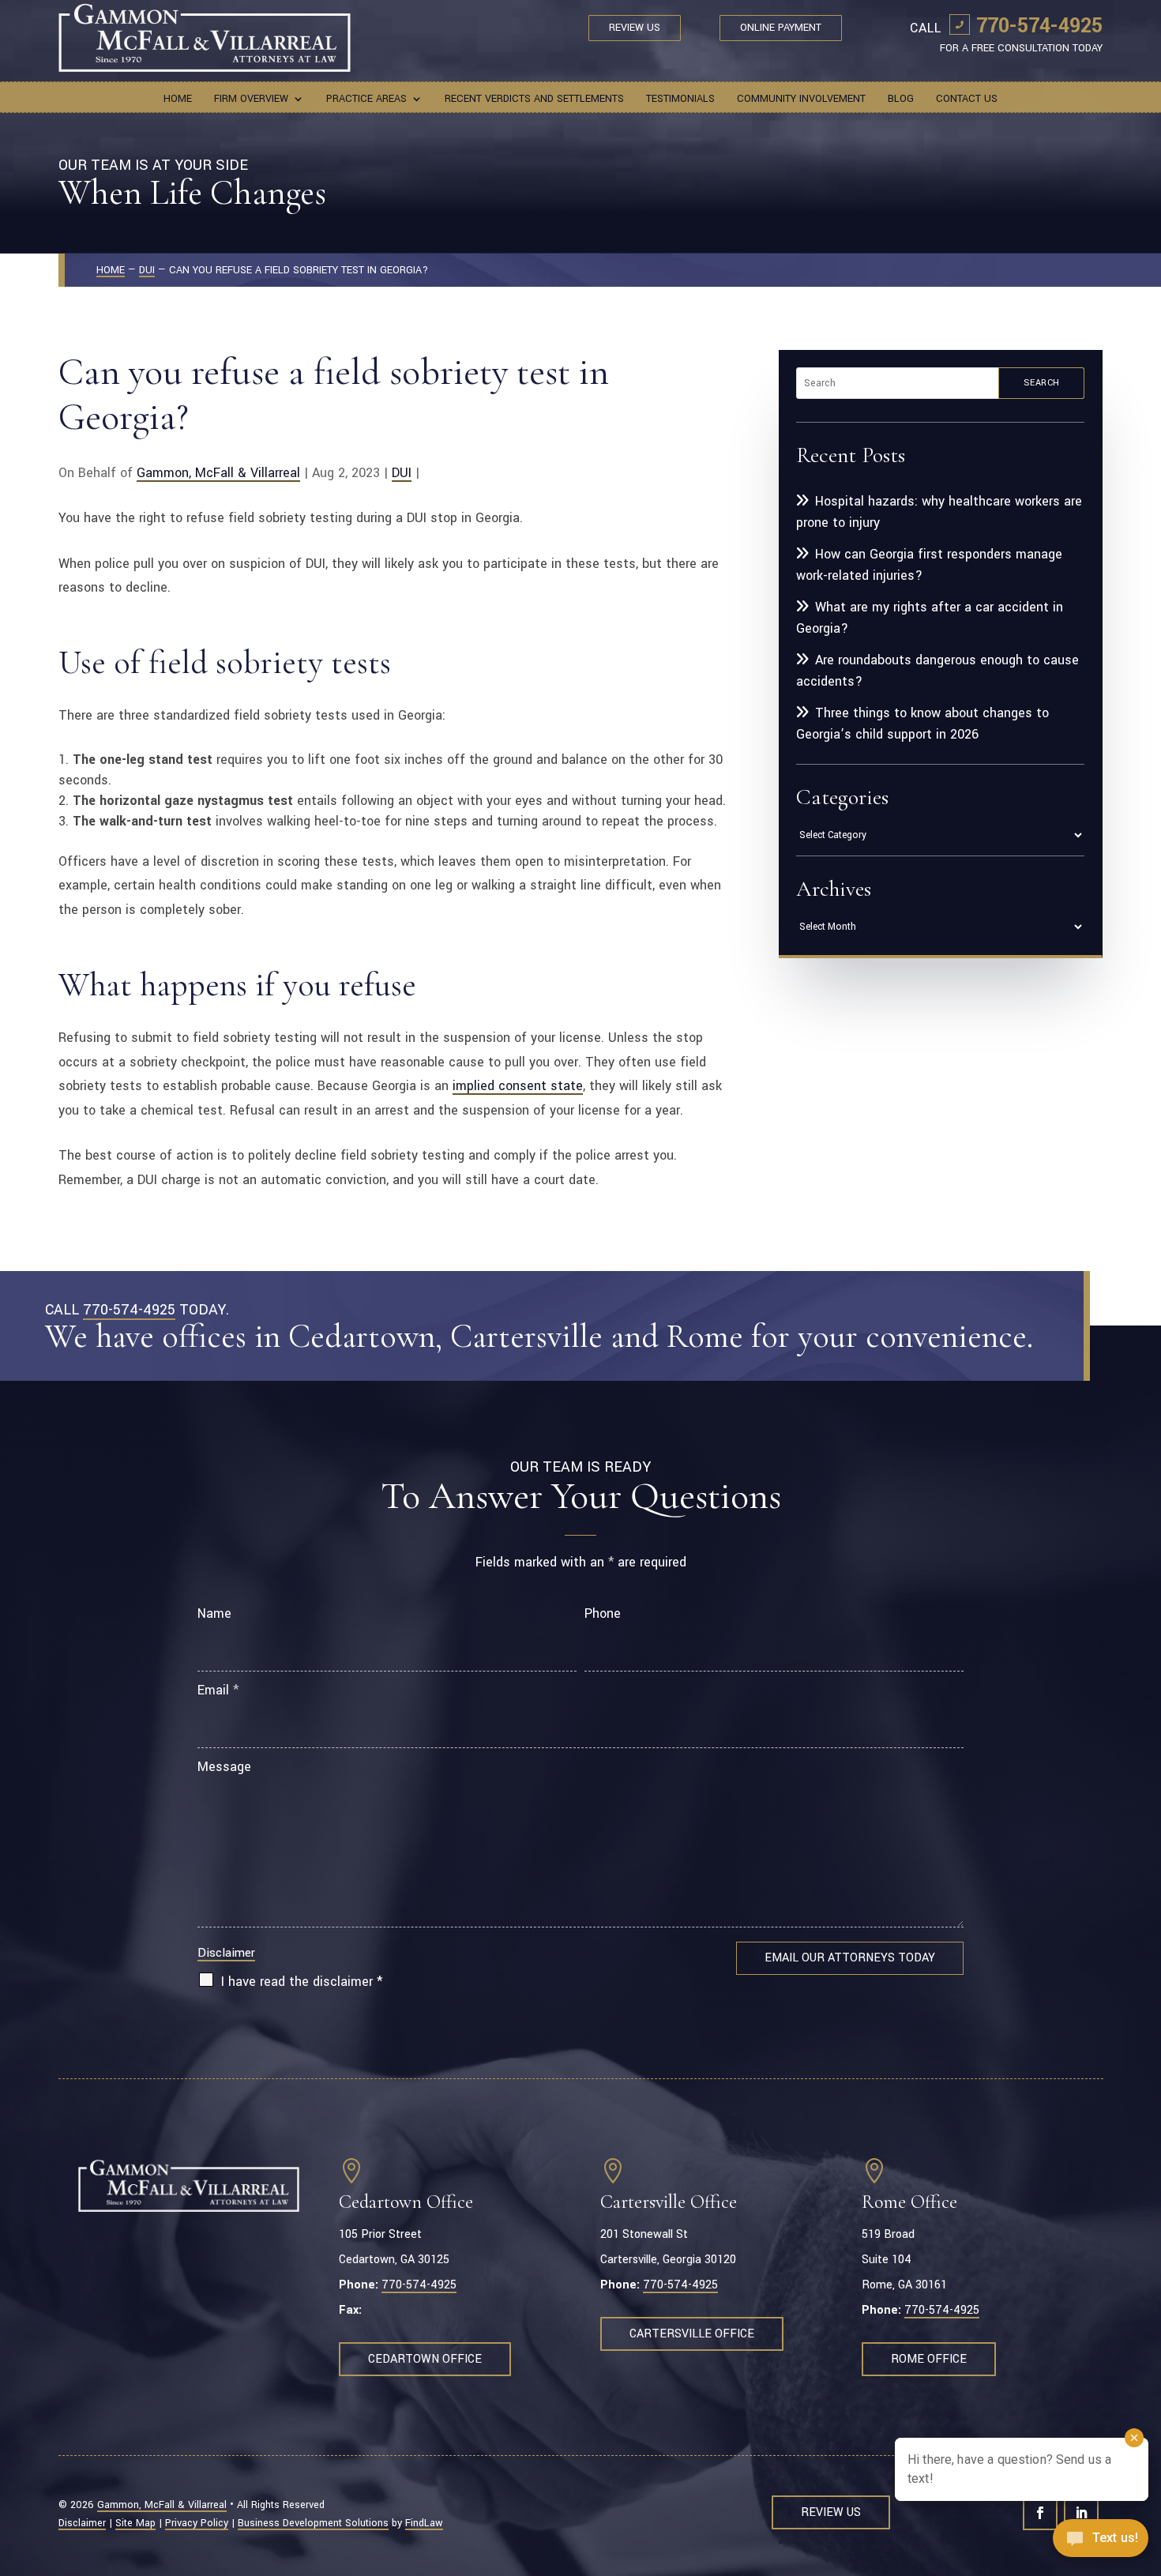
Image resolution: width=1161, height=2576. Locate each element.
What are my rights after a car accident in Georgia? (930, 618)
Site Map (135, 2523)
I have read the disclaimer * (302, 1982)
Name (214, 1613)
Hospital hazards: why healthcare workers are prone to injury (939, 512)
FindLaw (424, 2523)
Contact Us (967, 100)
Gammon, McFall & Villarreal (218, 473)
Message (224, 1767)
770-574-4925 (1039, 26)
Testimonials (680, 100)
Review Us (635, 28)
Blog (901, 100)
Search (1042, 383)
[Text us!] (1101, 2543)
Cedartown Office (425, 2359)
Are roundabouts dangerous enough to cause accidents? (937, 671)
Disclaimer (226, 1953)
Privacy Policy (197, 2523)
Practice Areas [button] (366, 100)
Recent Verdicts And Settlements (534, 100)
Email (218, 1690)
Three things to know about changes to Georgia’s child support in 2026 (922, 724)
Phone (603, 1613)
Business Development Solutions (313, 2523)
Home (178, 100)
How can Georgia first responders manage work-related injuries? (929, 565)
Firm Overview (251, 100)
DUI (402, 473)
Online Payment (781, 28)
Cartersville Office (692, 2334)
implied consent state (518, 1086)
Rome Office (929, 2359)
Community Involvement (801, 100)
